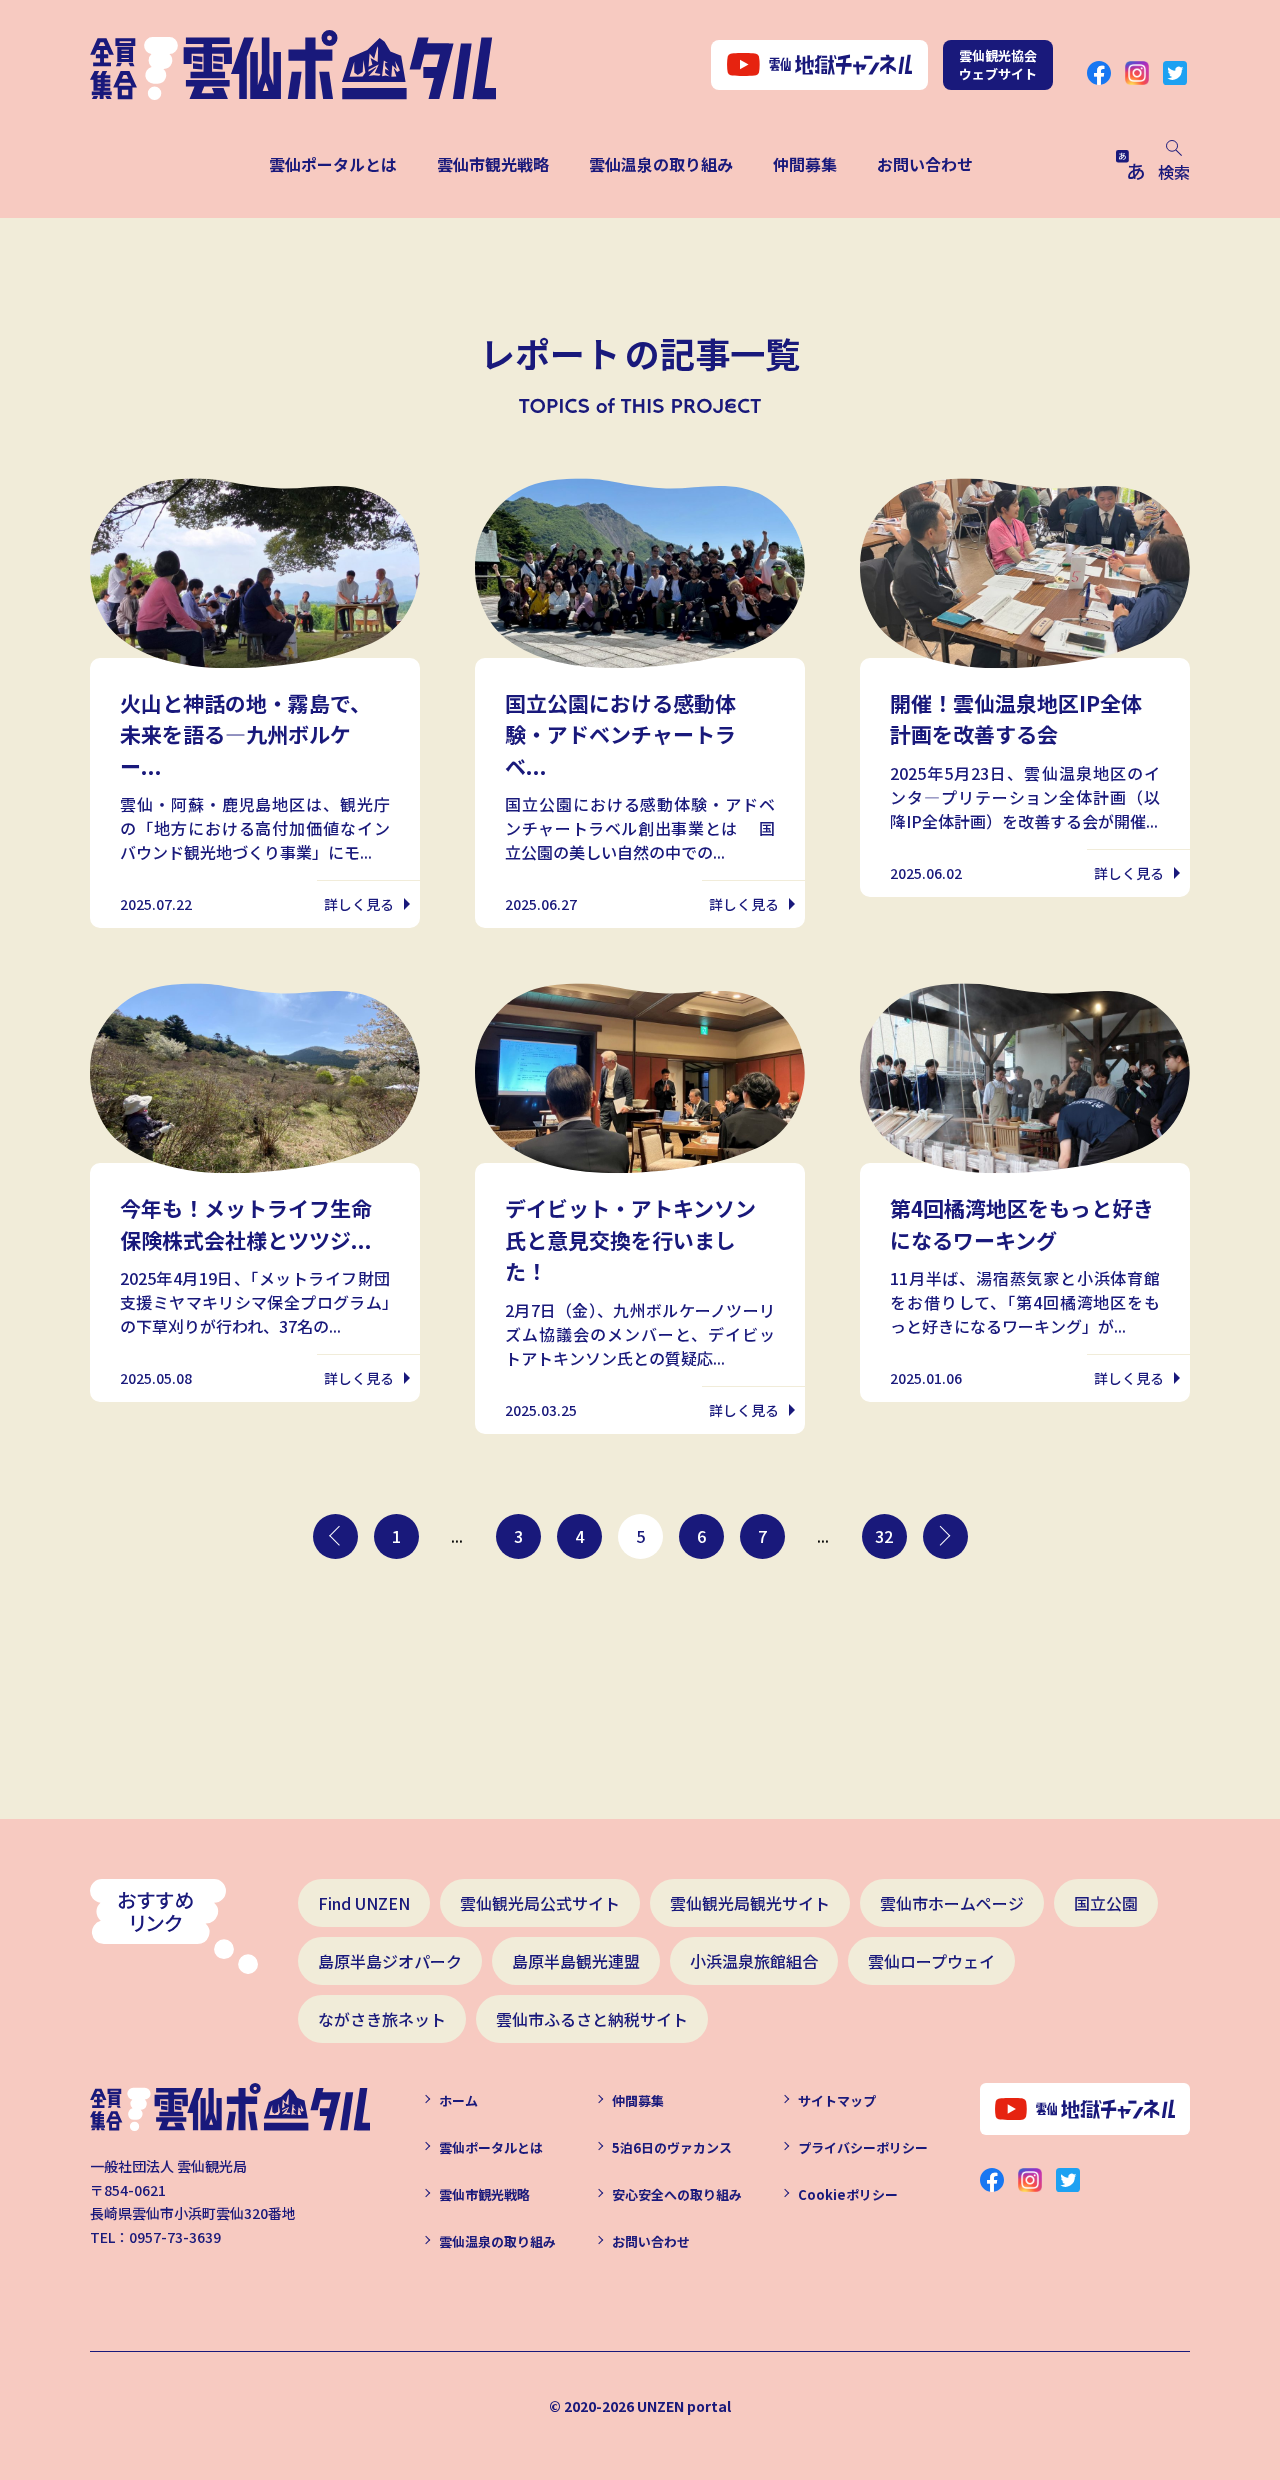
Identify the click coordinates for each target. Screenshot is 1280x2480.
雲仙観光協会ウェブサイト (998, 64)
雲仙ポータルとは (333, 164)
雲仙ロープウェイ (931, 1961)
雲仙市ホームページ (952, 1903)
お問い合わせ (925, 164)
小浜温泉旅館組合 (754, 1961)
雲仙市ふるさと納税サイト (592, 2019)
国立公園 (1106, 1903)
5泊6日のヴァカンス (672, 2147)
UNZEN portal (684, 2406)
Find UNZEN (364, 1903)
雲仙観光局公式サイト (540, 1903)
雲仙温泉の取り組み (661, 164)
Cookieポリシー (848, 2194)
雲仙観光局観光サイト (750, 1903)
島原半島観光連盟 (576, 1961)
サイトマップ (837, 2100)
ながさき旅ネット (382, 2019)
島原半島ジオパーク (390, 1961)
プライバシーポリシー (863, 2147)
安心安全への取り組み (677, 2194)
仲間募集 (805, 164)
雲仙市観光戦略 (493, 164)
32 (884, 1536)
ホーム (458, 2100)
